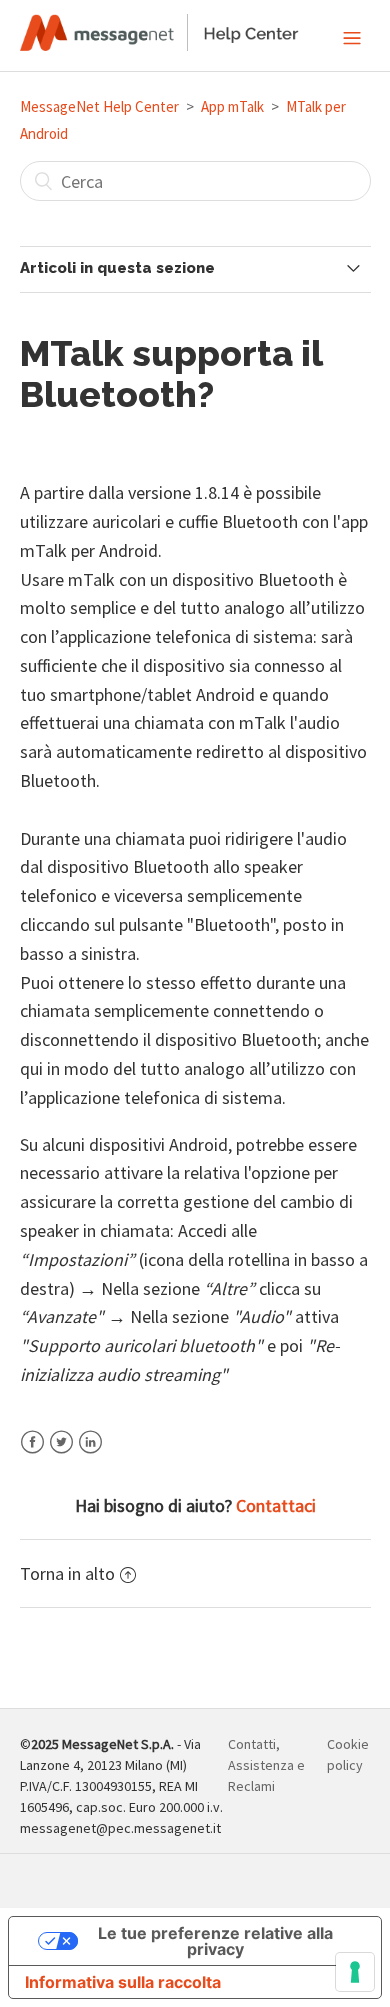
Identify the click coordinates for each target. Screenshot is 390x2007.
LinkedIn (90, 1454)
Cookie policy (348, 1754)
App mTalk (232, 106)
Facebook (32, 1454)
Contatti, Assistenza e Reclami (266, 1765)
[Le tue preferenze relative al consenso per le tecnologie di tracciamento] (355, 1972)
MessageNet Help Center (99, 106)
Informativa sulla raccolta (123, 1982)
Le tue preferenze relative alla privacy (215, 1941)
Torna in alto (67, 1573)
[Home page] (159, 44)
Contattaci (276, 1505)
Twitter (61, 1454)
